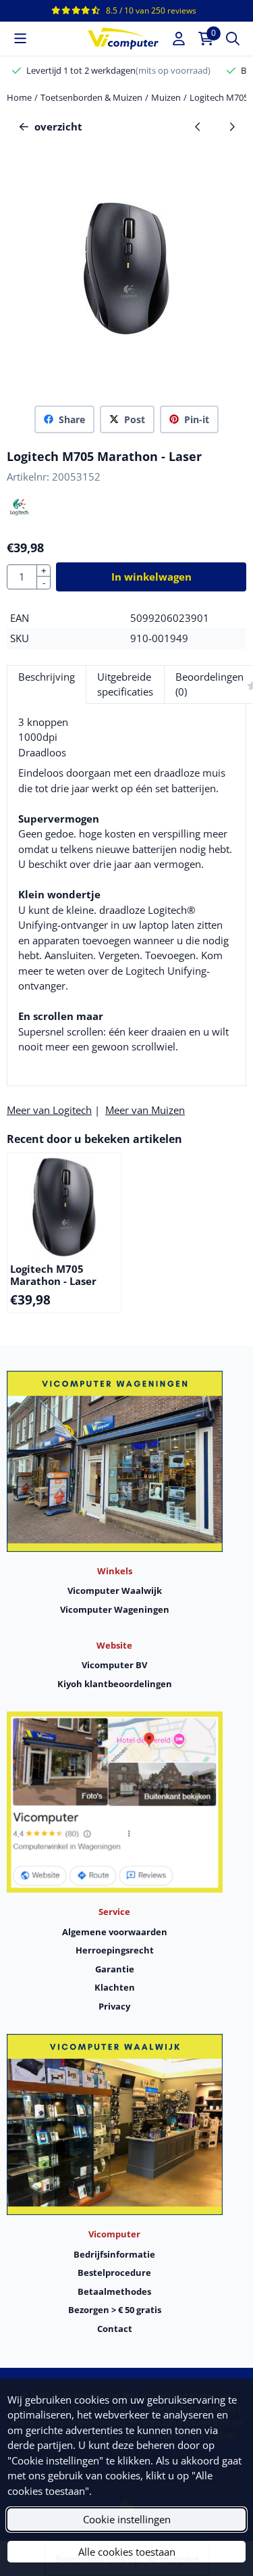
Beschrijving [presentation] (47, 677)
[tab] (46, 684)
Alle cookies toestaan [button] (127, 2552)
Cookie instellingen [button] (127, 2519)
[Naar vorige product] (198, 127)
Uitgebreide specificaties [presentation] (125, 684)
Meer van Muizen (145, 1110)
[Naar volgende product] (232, 127)
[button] (20, 39)
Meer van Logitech (49, 1110)
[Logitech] (19, 515)
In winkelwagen (151, 577)
